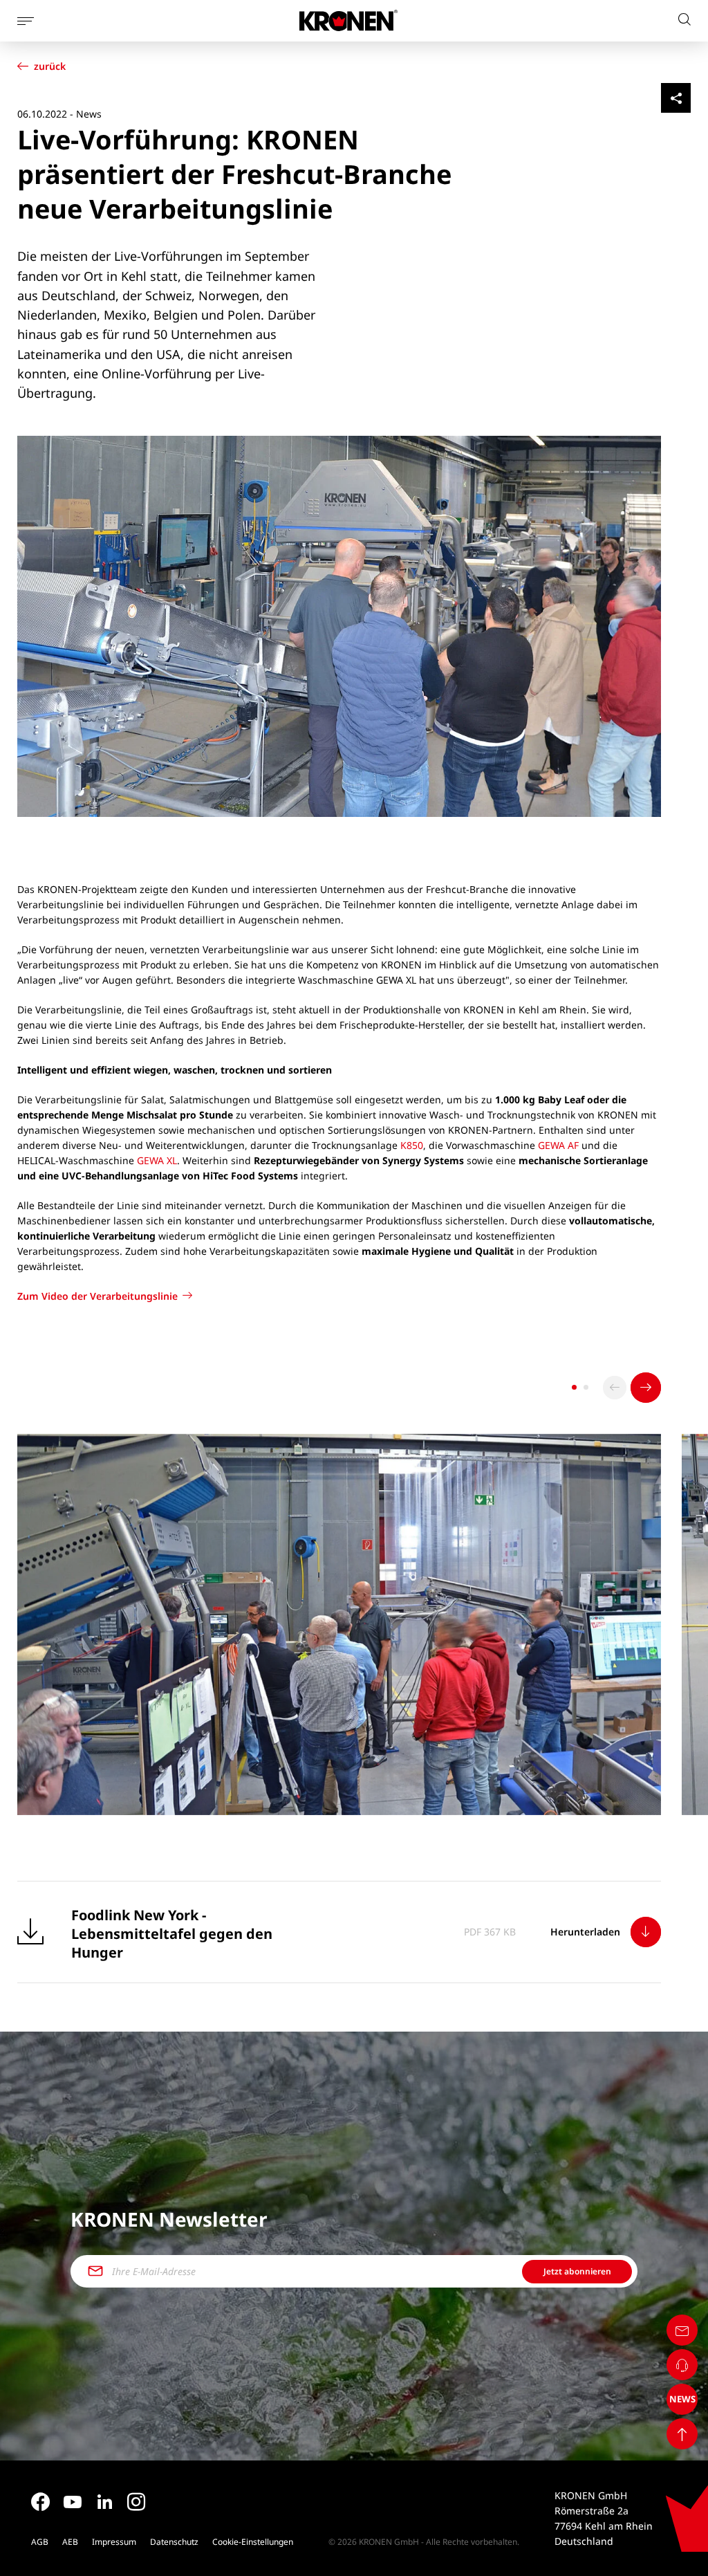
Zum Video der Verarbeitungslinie (97, 1296)
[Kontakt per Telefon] (682, 2365)
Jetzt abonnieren (577, 2271)
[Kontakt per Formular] (682, 2330)
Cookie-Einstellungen (253, 2542)
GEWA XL (157, 1160)
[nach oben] (682, 2434)
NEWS (682, 2400)
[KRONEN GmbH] (348, 20)
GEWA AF (558, 1145)
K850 (412, 1145)
